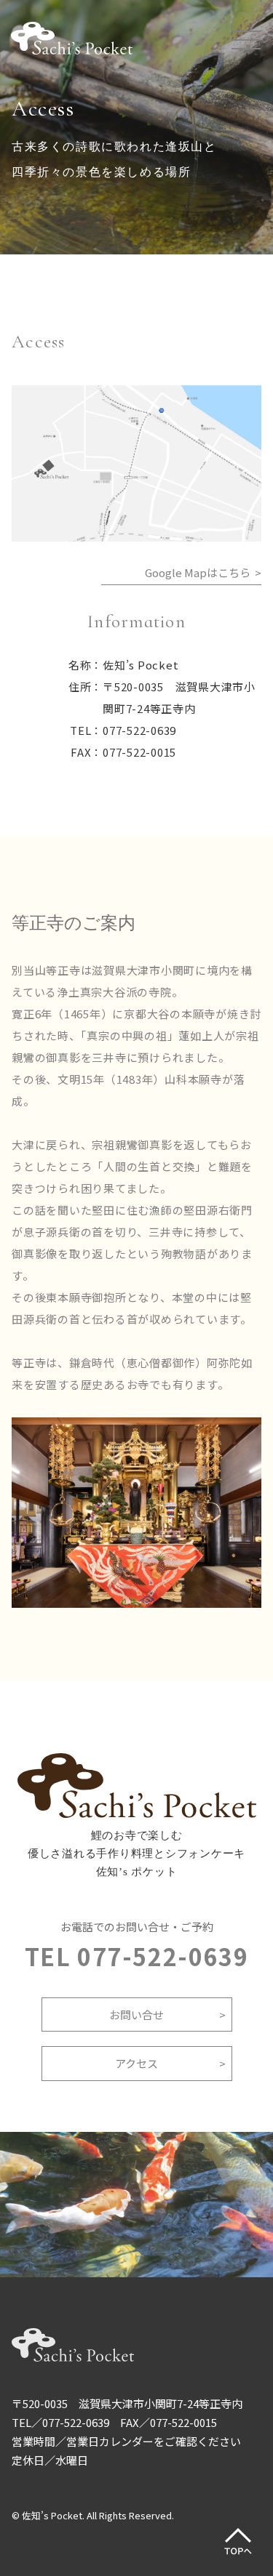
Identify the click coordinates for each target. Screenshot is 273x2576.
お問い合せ (136, 2014)
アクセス (136, 2063)
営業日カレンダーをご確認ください (154, 2441)
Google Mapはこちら (198, 572)
